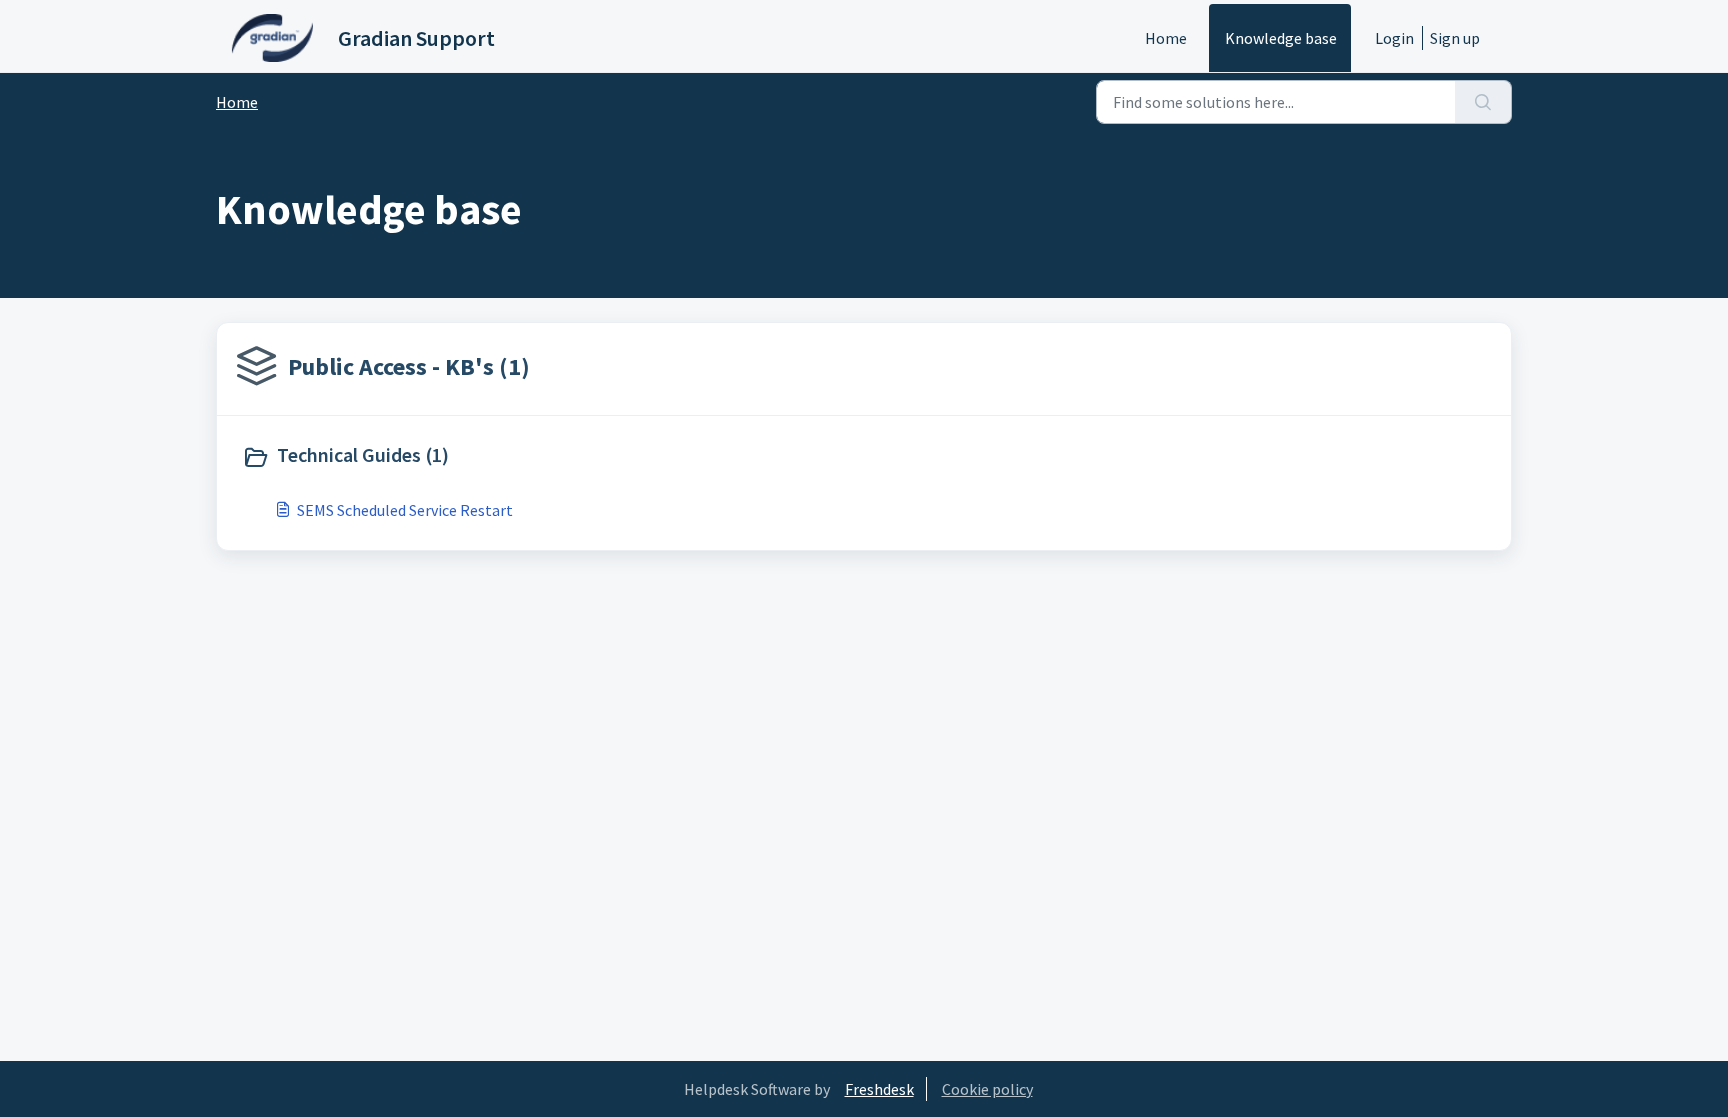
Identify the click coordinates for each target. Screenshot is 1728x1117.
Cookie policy (987, 1089)
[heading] (548, 457)
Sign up (1455, 38)
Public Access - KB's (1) (409, 366)
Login (1394, 38)
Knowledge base (1281, 38)
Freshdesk (879, 1089)
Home (1166, 38)
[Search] (1483, 102)
